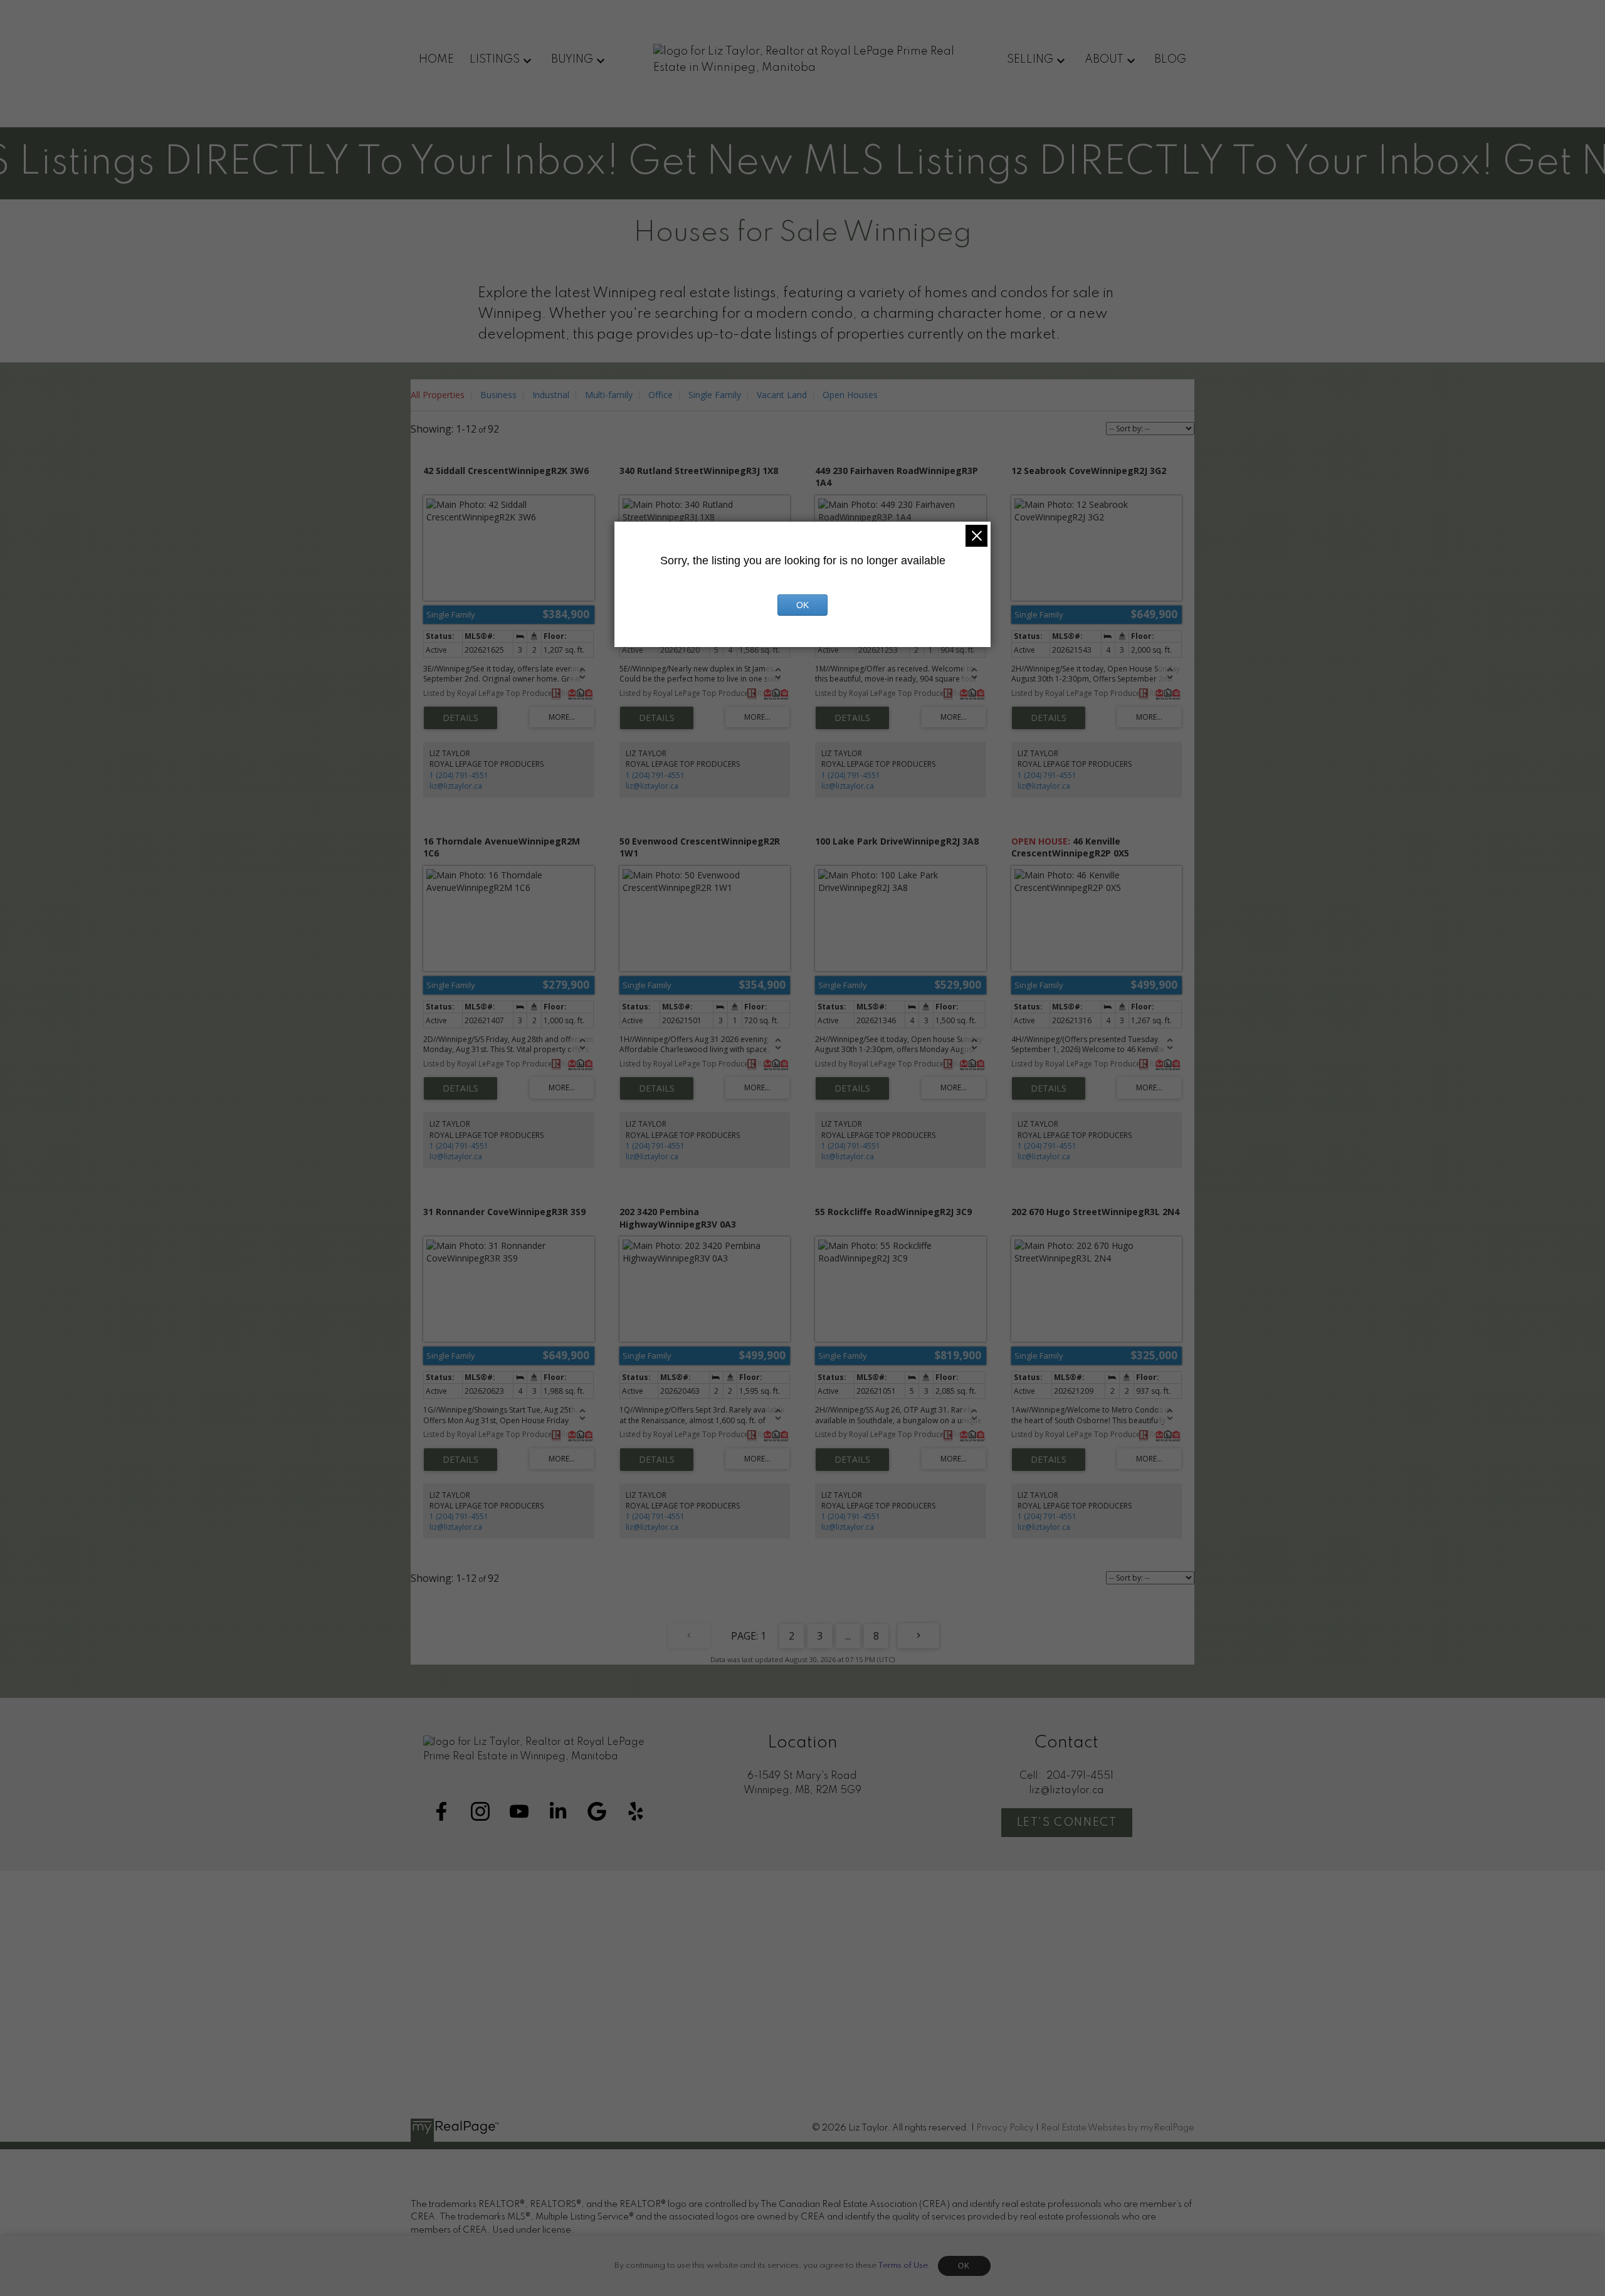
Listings (495, 60)
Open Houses (850, 395)
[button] (441, 1811)
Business (498, 395)
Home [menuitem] (436, 60)
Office (660, 395)
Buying (572, 60)
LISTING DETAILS (460, 718)
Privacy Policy (1005, 2128)
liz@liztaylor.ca (456, 786)
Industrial (551, 395)
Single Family (715, 395)
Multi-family (609, 395)
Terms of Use (903, 2266)
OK (964, 2266)
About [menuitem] (1104, 60)
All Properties (438, 395)
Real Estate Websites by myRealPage (1118, 2128)
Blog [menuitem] (1170, 60)
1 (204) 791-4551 (459, 775)
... (848, 1636)
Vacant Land (782, 395)
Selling (1030, 60)
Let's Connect (1067, 1823)
